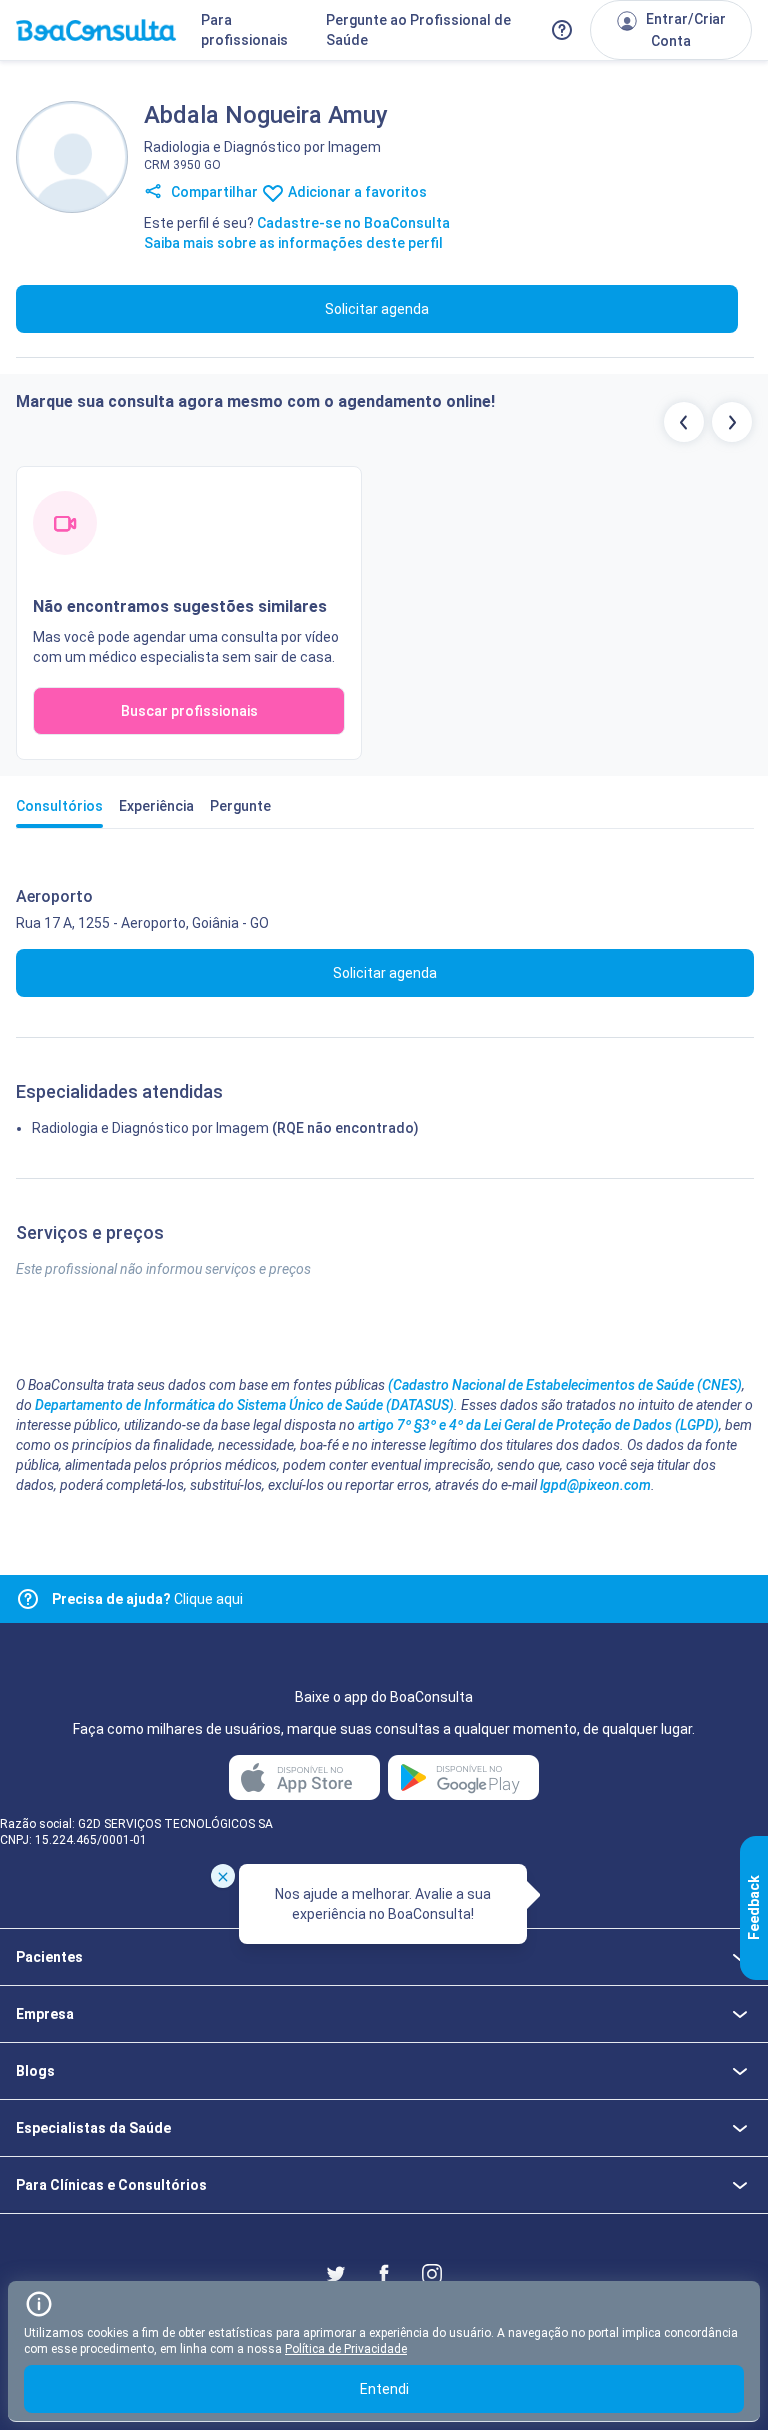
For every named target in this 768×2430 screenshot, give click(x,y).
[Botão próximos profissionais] (732, 422)
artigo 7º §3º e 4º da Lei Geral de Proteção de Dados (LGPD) (538, 1425)
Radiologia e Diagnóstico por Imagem (150, 1128)
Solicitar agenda (377, 309)
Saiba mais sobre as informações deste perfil (293, 243)
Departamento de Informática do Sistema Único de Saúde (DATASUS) (244, 1405)
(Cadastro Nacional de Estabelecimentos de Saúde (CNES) (565, 1385)
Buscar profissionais (189, 711)
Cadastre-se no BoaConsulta (353, 223)
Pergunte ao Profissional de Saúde (418, 30)
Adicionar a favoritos (356, 192)
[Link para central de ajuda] (28, 1599)
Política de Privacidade (346, 2349)
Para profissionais (244, 30)
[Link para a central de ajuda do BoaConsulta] (562, 30)
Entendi (384, 2389)
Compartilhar (213, 192)
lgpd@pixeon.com (595, 1485)
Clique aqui (147, 1599)
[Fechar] (223, 1876)
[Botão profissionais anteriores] (684, 422)
